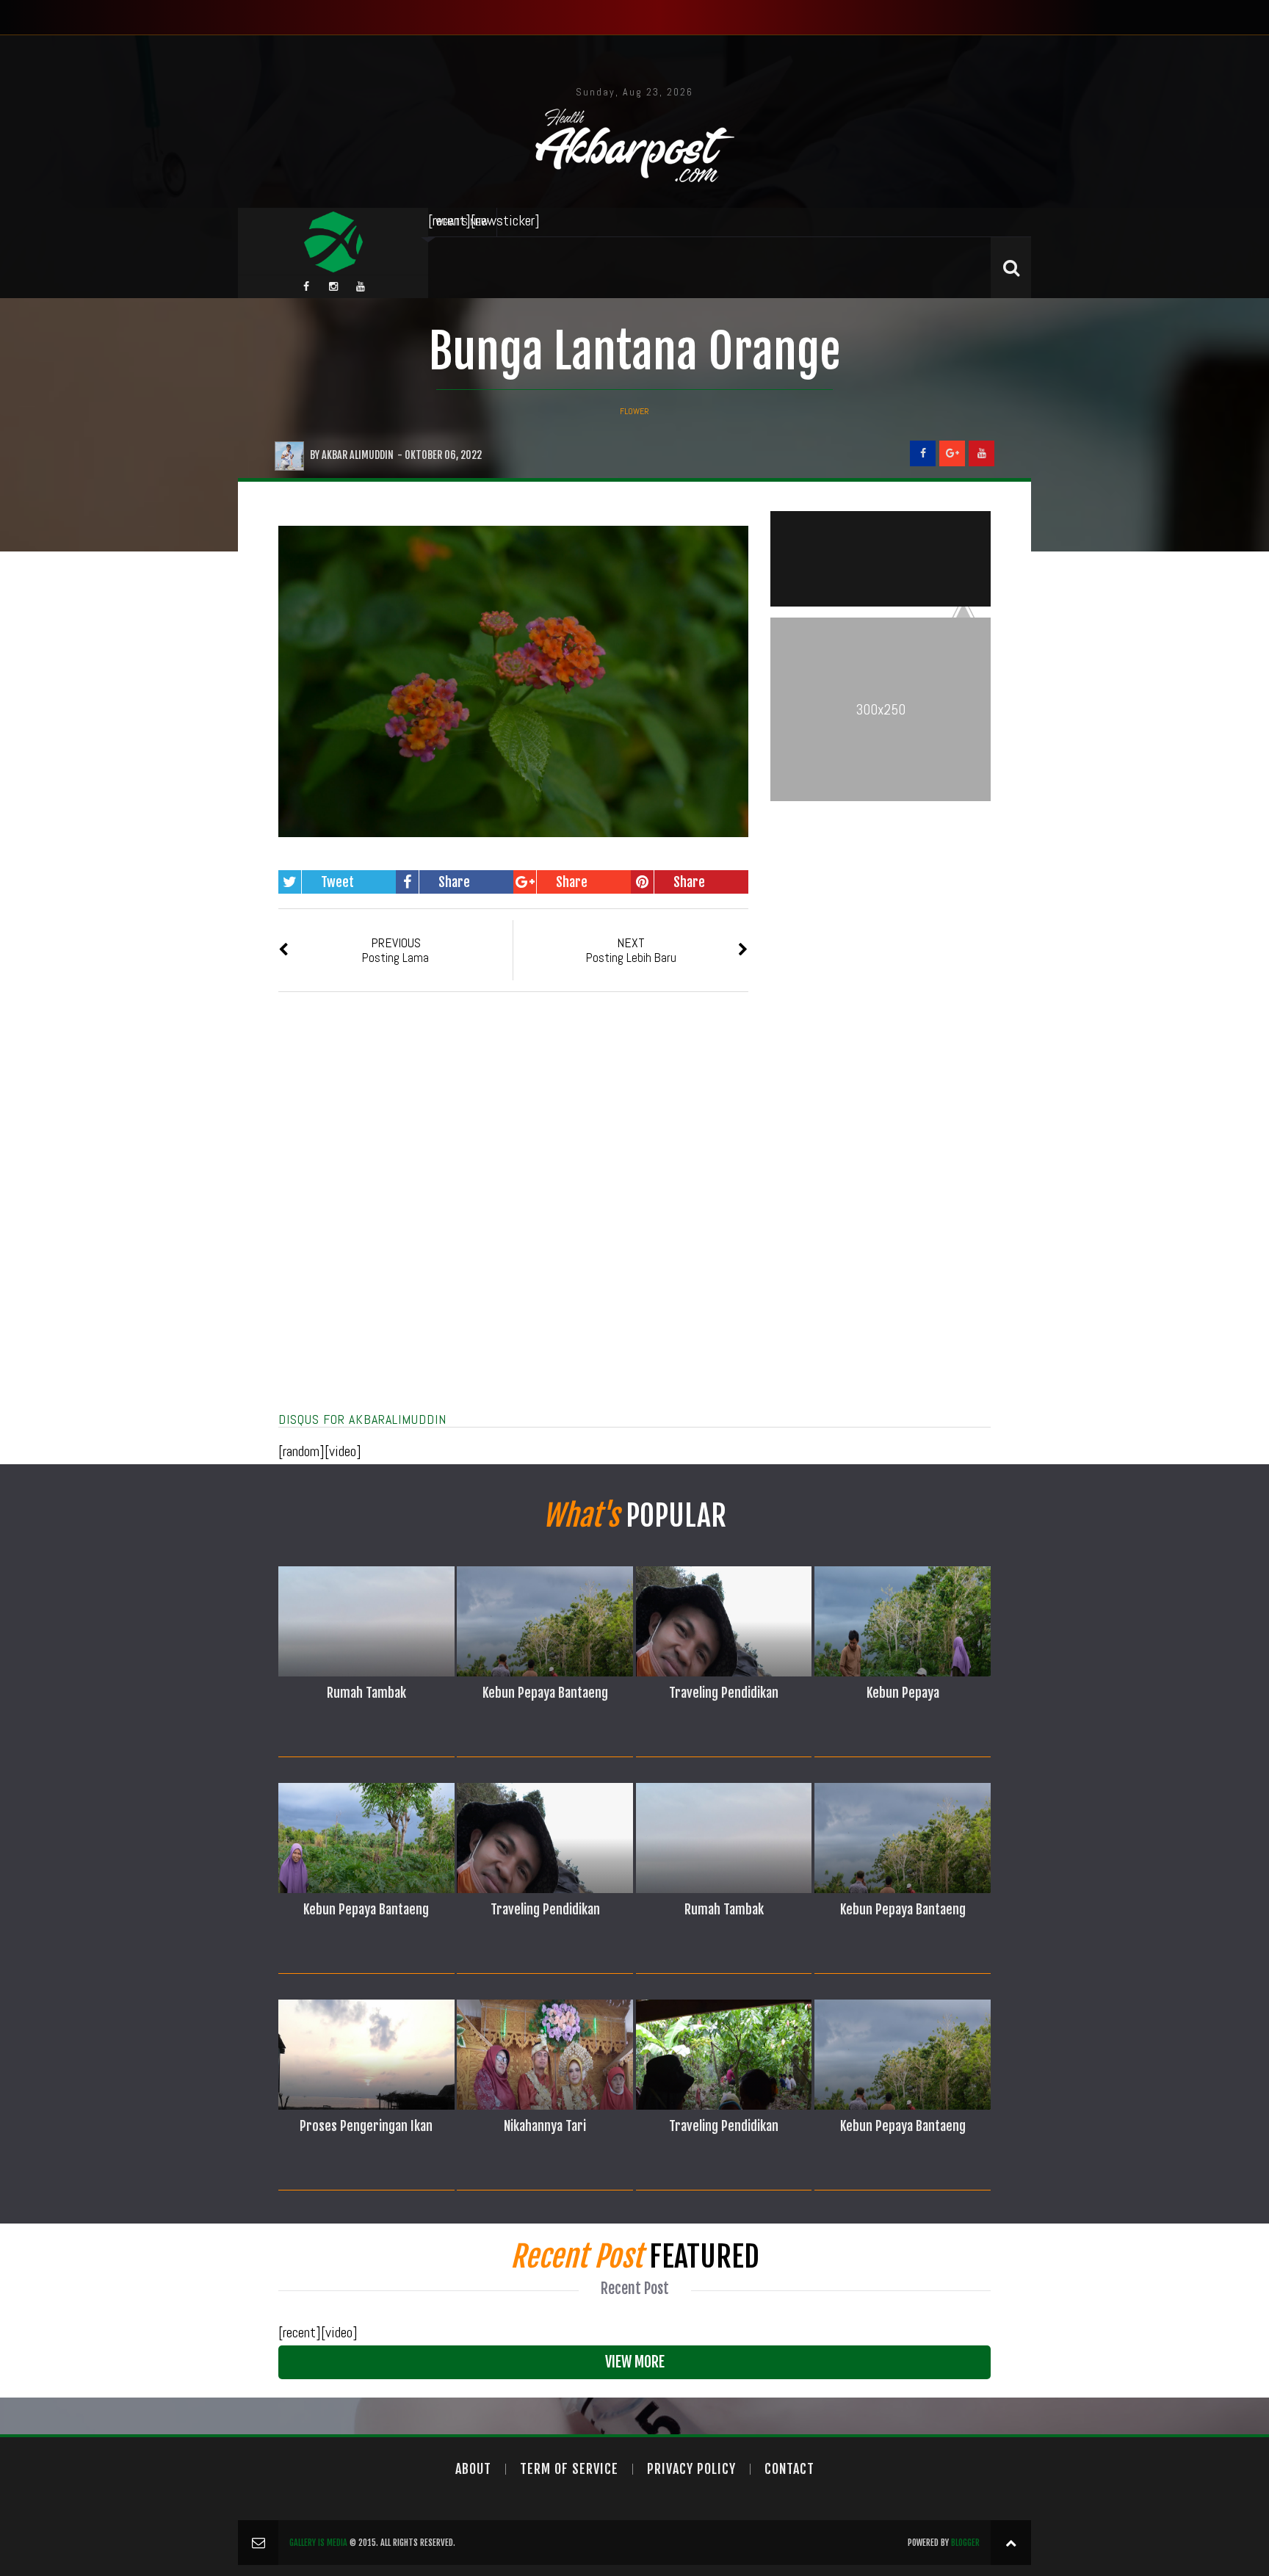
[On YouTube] (981, 453)
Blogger (965, 2543)
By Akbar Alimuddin (352, 455)
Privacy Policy (691, 2469)
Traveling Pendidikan (724, 1693)
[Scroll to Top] (1011, 2543)
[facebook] (306, 286)
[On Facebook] (923, 453)
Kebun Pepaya (903, 1693)
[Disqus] (513, 1220)
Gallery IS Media (318, 2543)
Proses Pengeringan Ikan (366, 2126)
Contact (789, 2469)
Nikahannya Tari (545, 2126)
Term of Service (569, 2469)
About (473, 2469)
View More (635, 2362)
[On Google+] (952, 453)
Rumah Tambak (366, 1693)
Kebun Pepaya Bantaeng (545, 1693)
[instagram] (333, 286)
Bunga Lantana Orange (635, 351)
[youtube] (361, 286)
